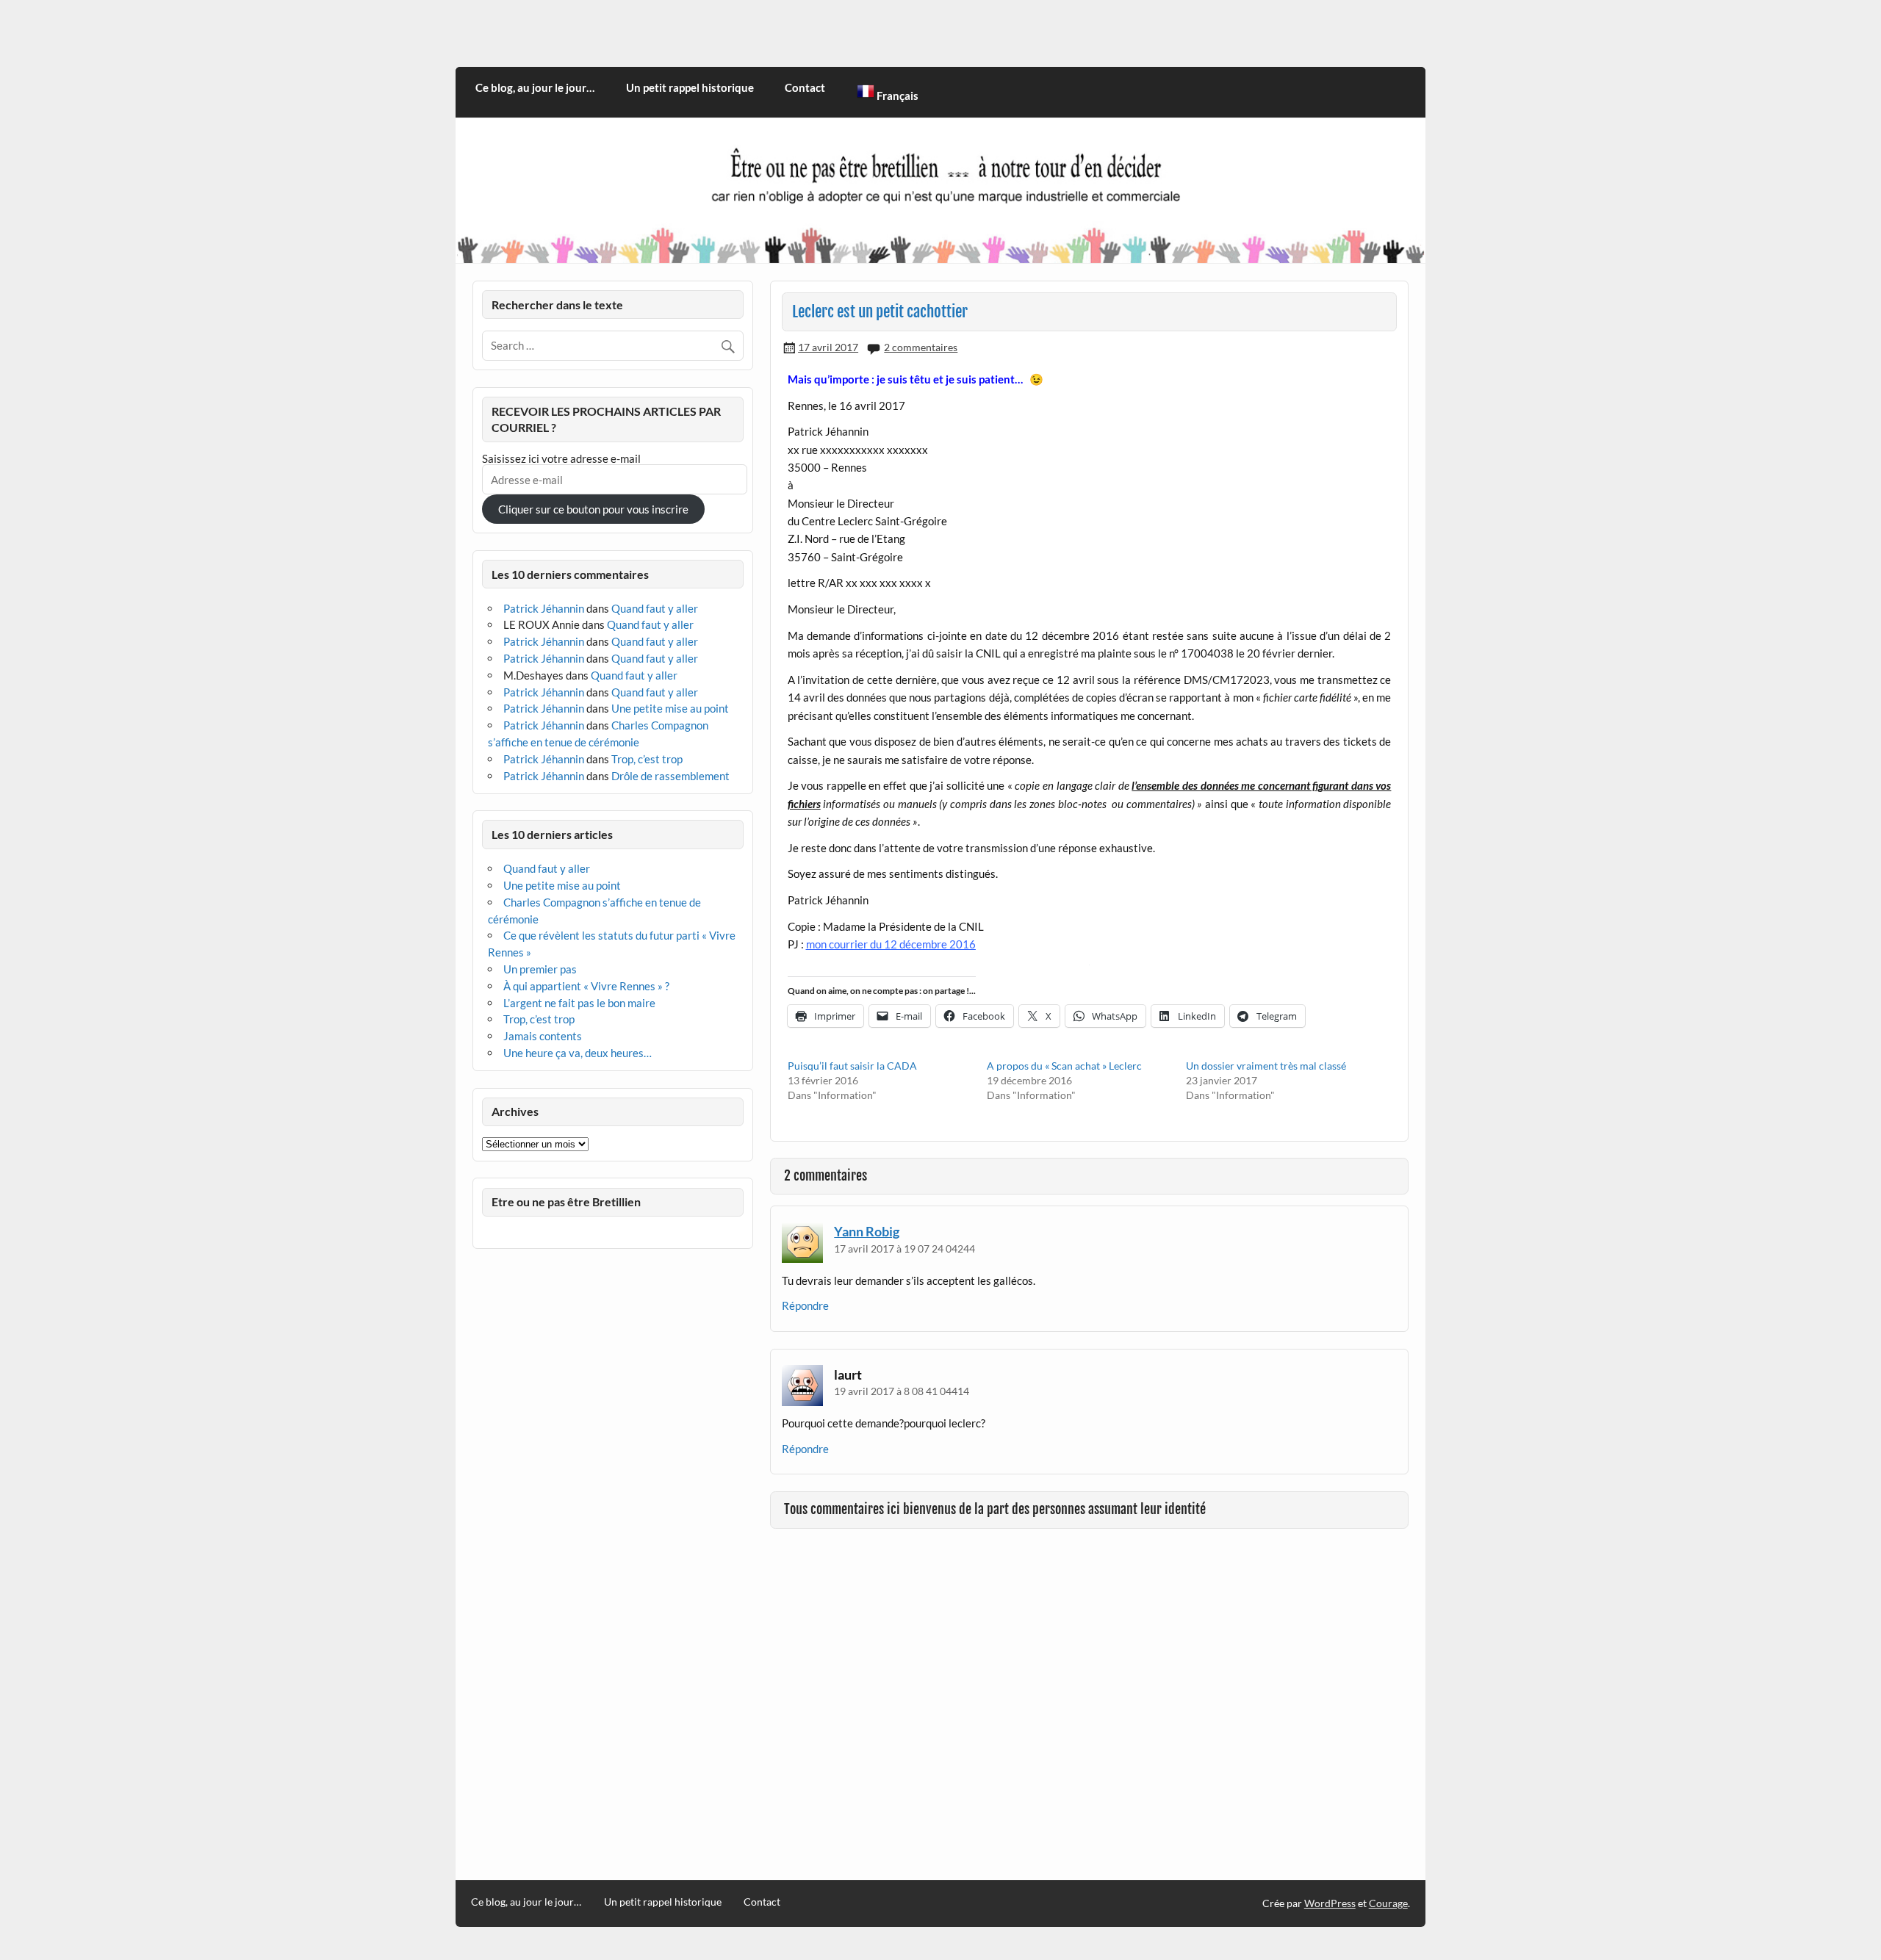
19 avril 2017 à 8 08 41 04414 (902, 1391)
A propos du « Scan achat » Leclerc (1064, 1066)
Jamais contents (543, 1036)
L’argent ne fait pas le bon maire (579, 1003)
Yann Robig (867, 1231)
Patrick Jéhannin (544, 608)
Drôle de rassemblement (670, 776)
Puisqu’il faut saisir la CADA (852, 1066)
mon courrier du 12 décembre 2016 (891, 944)
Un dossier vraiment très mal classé (1266, 1066)
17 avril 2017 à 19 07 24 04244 (904, 1249)
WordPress (1330, 1903)
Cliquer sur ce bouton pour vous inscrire (593, 509)
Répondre (805, 1305)
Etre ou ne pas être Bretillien (566, 1201)
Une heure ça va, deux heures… (578, 1053)
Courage (1388, 1903)
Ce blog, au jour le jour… (535, 87)
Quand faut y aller (655, 608)
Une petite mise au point (670, 708)
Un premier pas (540, 969)
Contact (805, 87)
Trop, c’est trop (647, 759)
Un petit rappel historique (690, 87)
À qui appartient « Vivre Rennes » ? (586, 986)
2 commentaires (921, 347)
